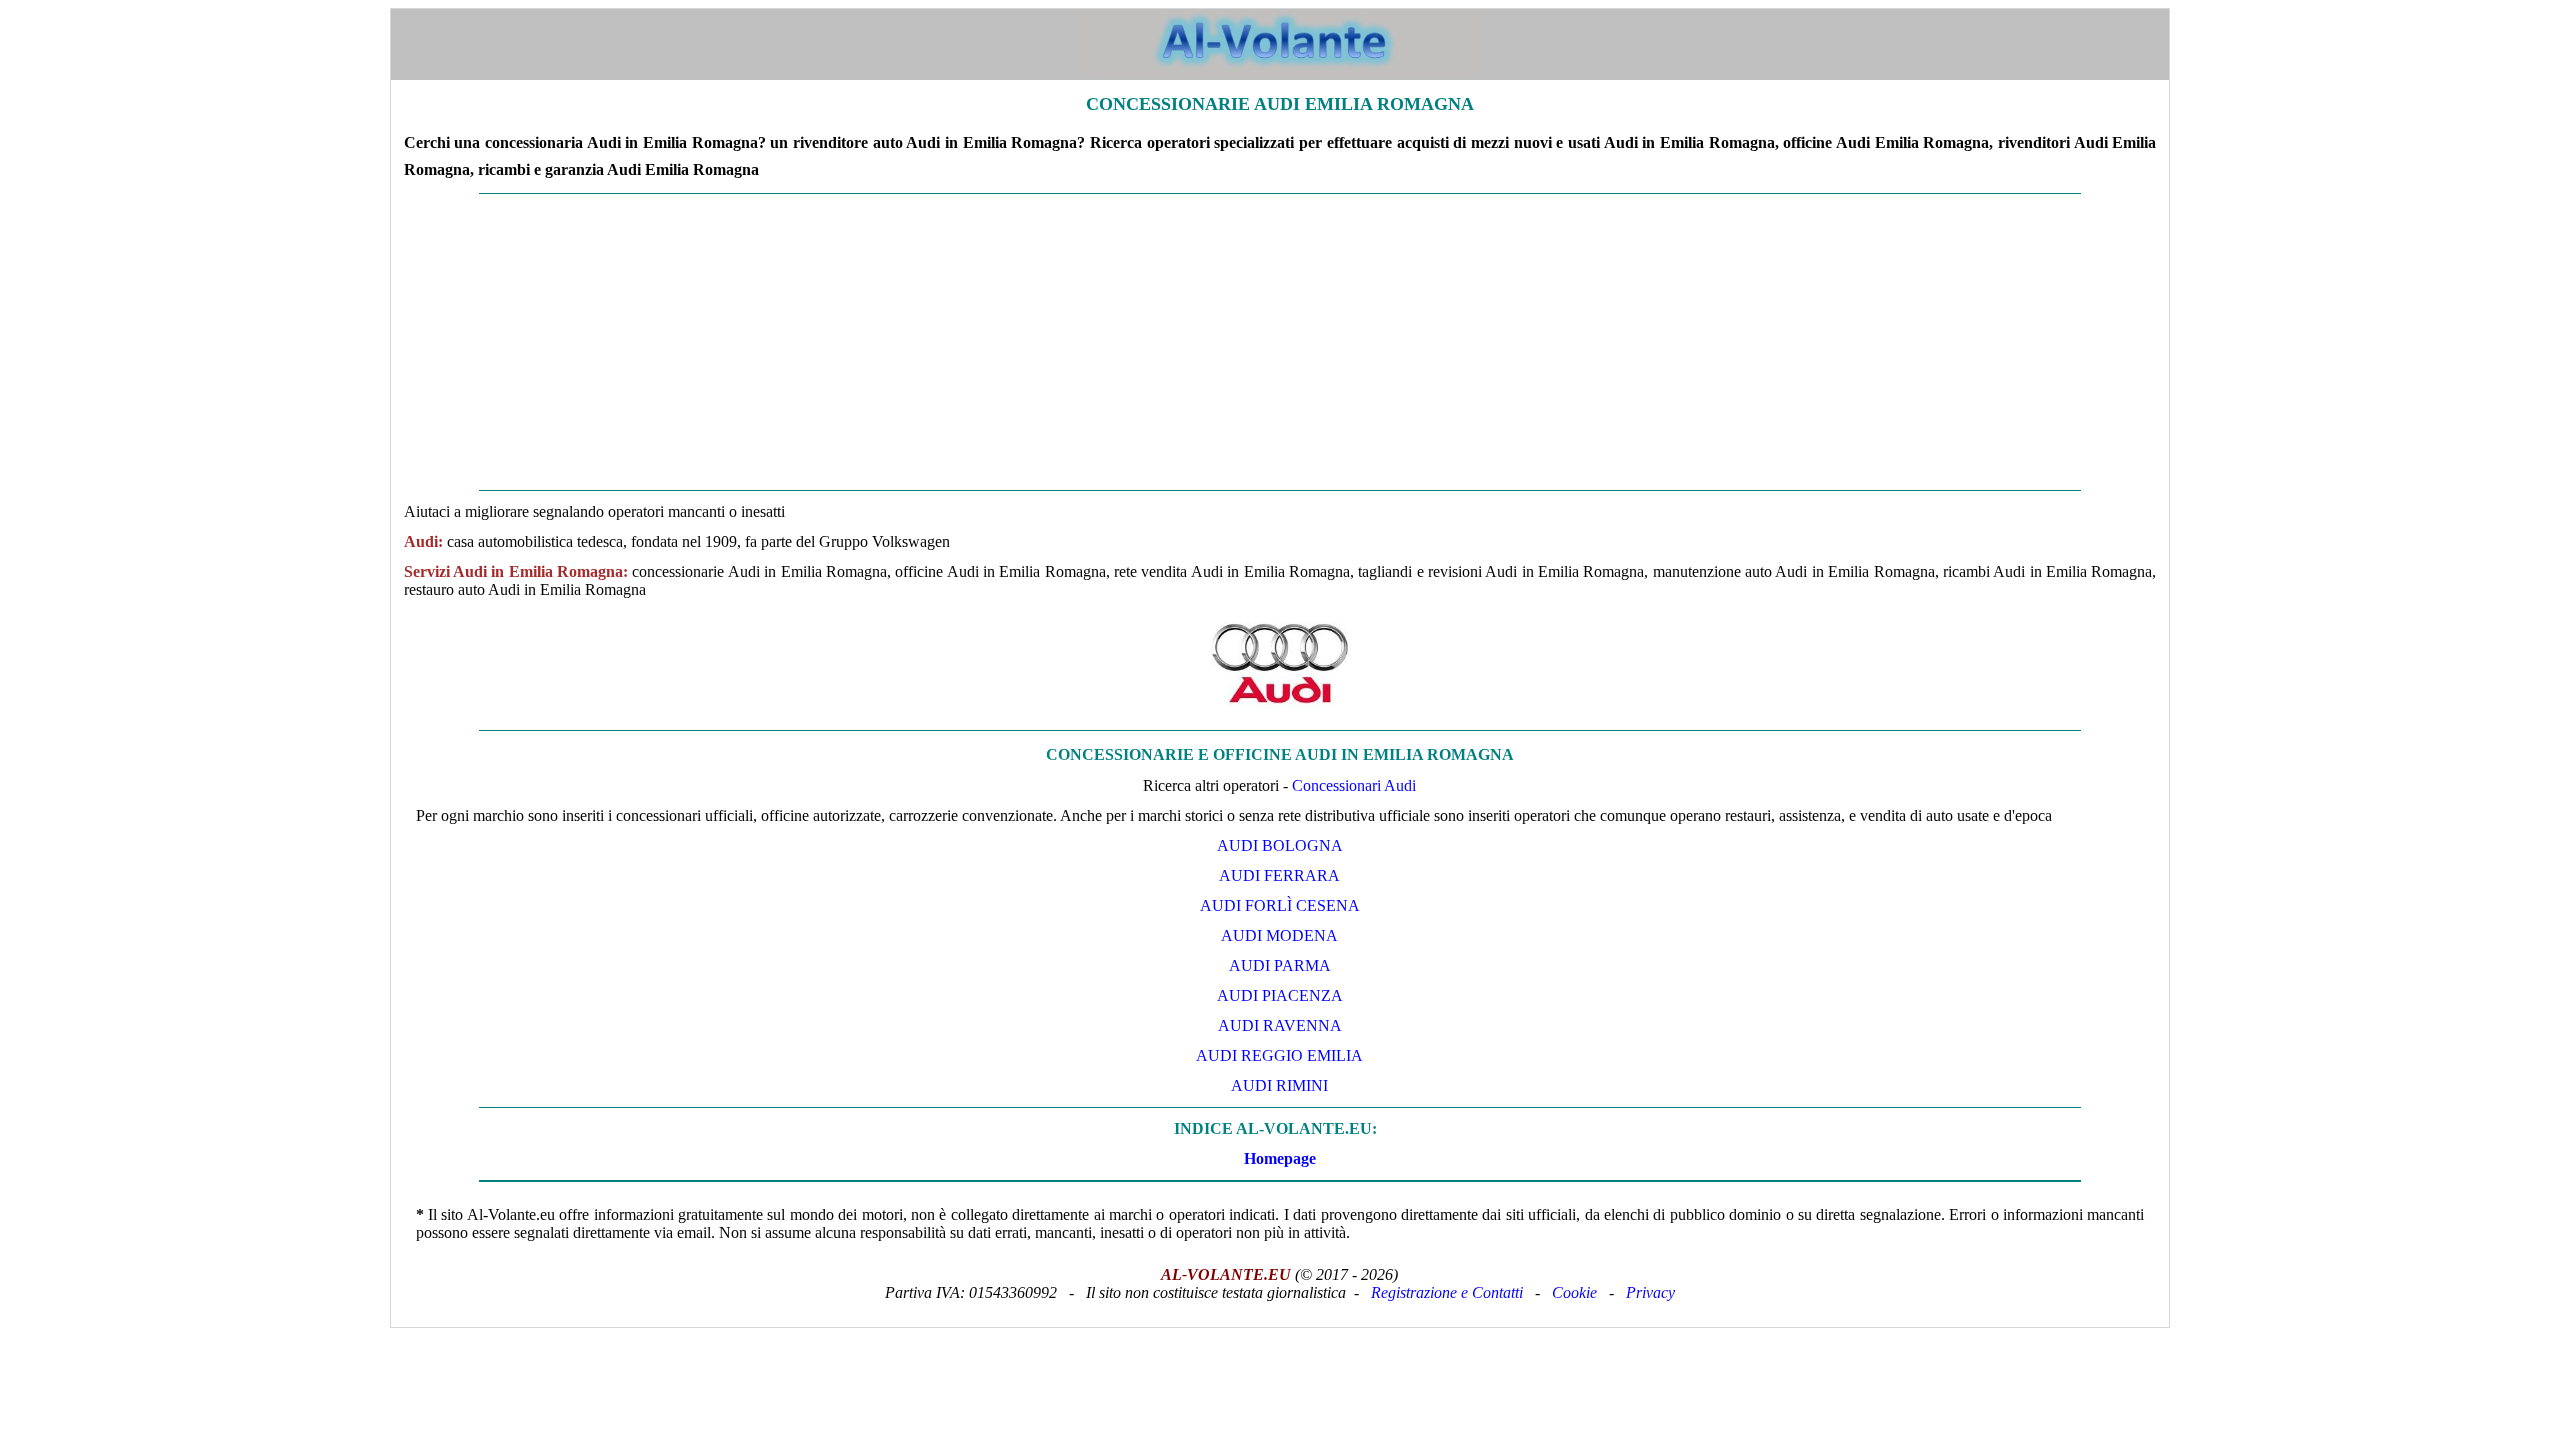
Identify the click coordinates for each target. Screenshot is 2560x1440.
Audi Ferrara (1279, 875)
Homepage (1280, 1158)
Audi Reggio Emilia (1279, 1055)
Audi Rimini (1279, 1085)
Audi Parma (1280, 965)
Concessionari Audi (1354, 785)
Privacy (1650, 1292)
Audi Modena (1279, 935)
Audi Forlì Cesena (1280, 905)
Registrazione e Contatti (1447, 1292)
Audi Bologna (1280, 845)
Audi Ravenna (1280, 1025)
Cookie (1574, 1292)
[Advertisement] (1280, 342)
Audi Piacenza (1280, 995)
